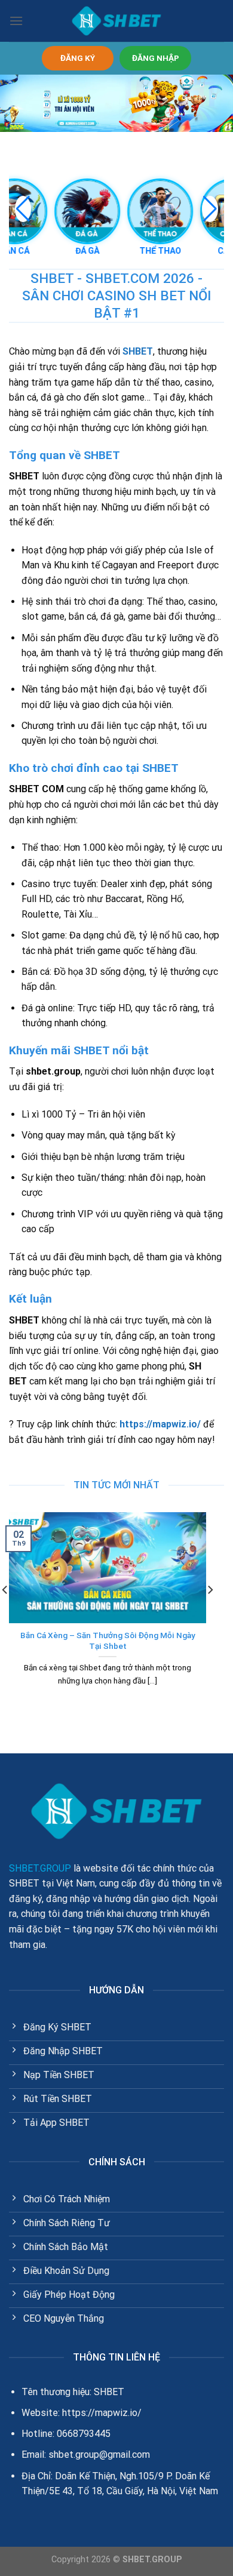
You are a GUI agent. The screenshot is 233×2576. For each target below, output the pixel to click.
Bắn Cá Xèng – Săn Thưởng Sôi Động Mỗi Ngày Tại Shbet (108, 1641)
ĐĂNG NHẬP (156, 58)
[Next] (210, 1614)
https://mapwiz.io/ (160, 1424)
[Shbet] (116, 21)
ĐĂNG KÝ (78, 58)
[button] (210, 209)
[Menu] (16, 21)
